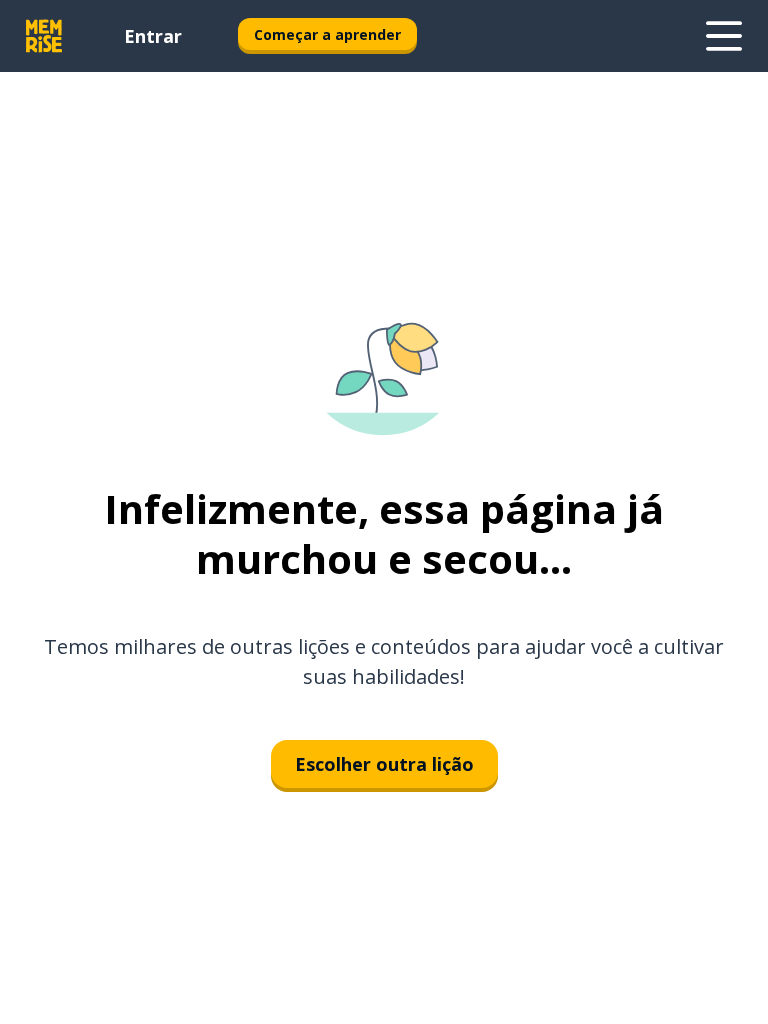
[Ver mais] (724, 36)
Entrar (153, 36)
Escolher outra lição (384, 764)
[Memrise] (44, 36)
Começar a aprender (327, 34)
